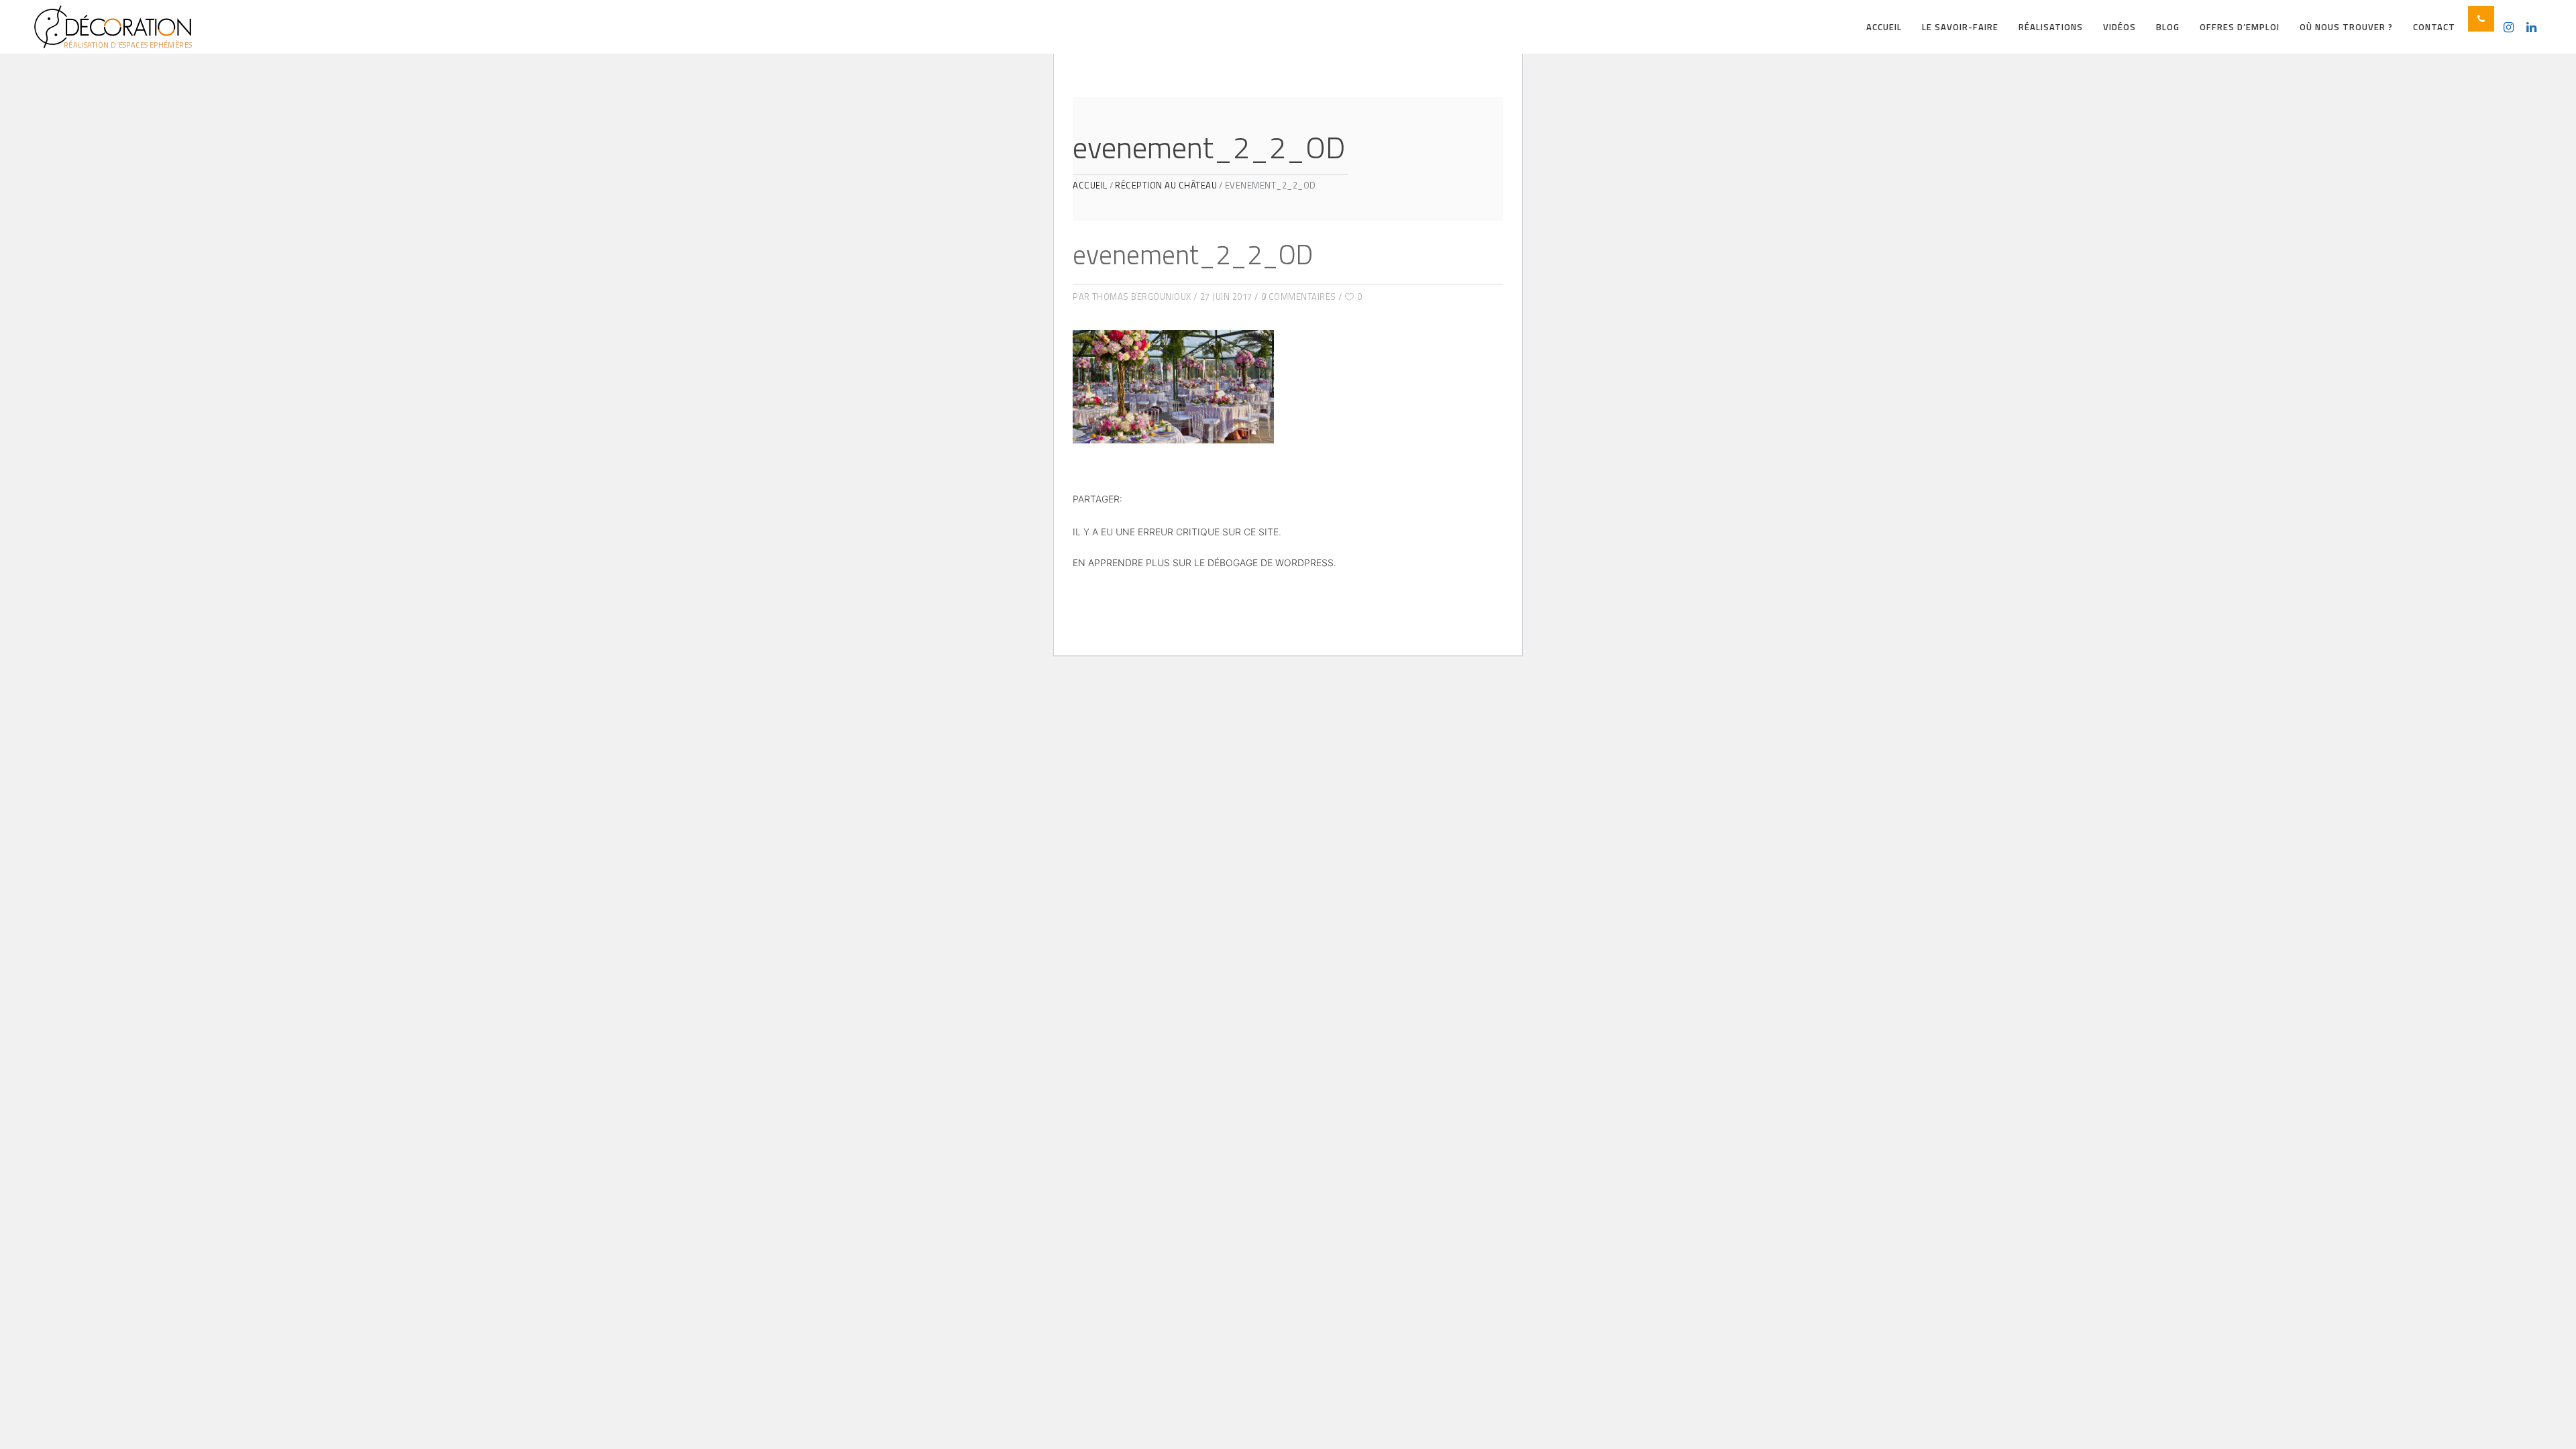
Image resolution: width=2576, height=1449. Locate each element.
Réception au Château (1166, 185)
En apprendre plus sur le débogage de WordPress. (1204, 562)
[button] (2481, 19)
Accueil (1090, 185)
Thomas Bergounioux (1142, 297)
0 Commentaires (1299, 297)
